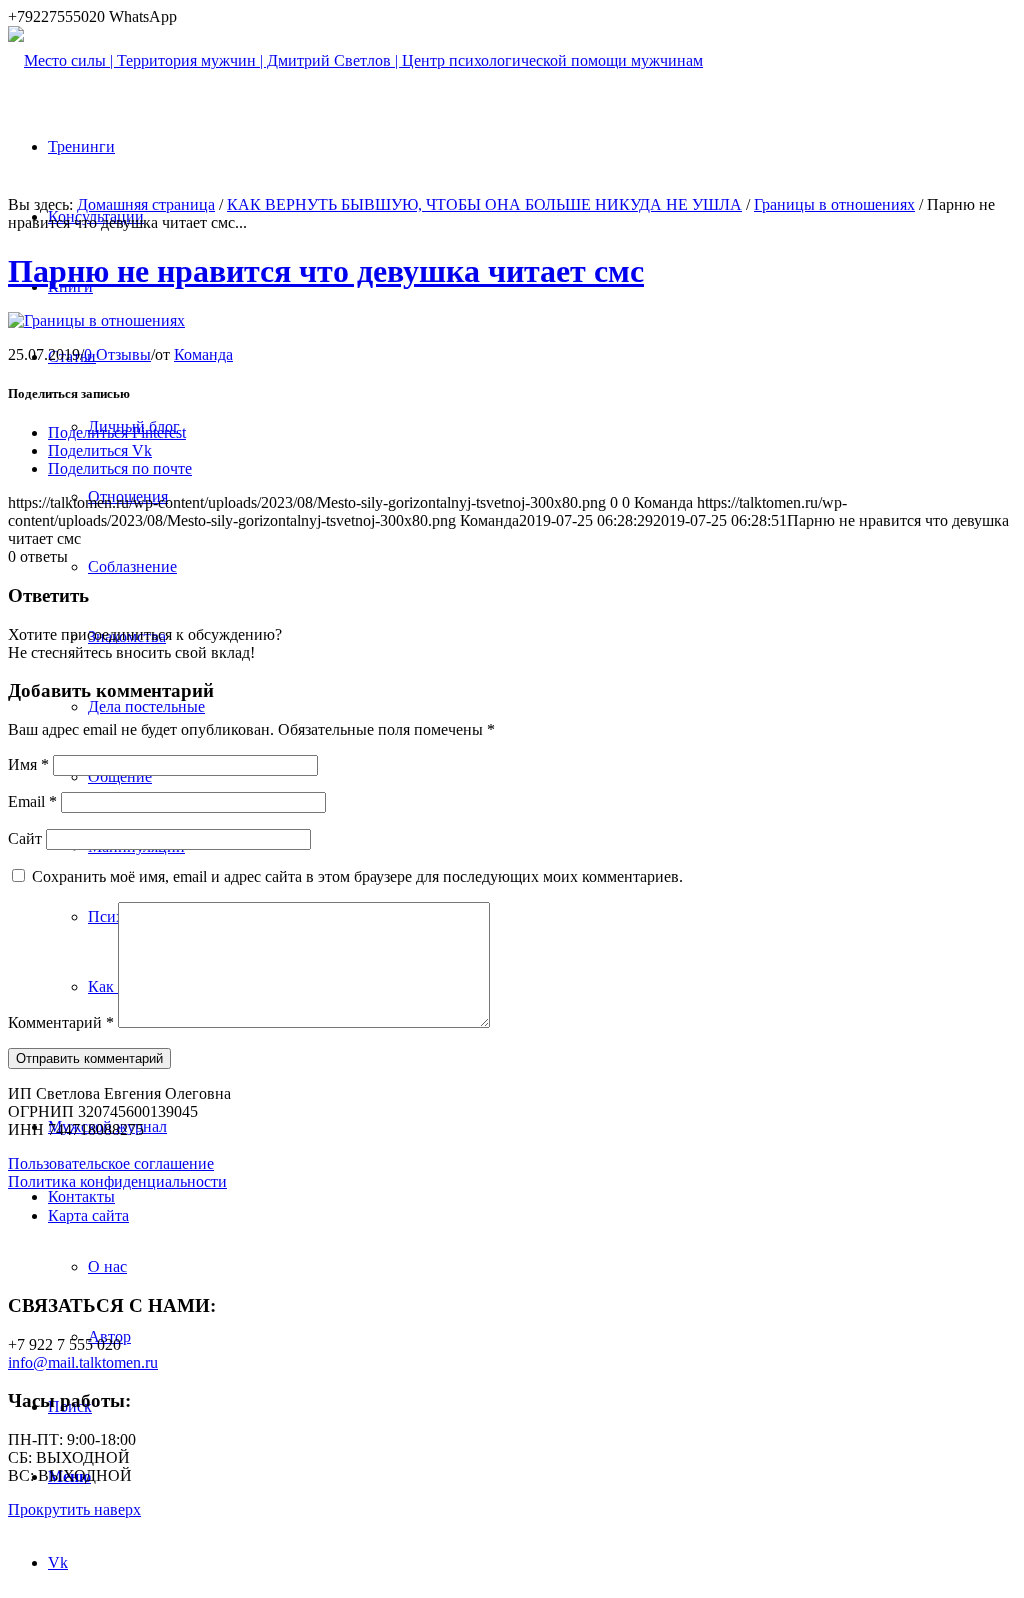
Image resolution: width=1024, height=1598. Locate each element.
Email (32, 801)
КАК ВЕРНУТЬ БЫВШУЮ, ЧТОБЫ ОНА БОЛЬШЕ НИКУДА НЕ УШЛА (484, 204)
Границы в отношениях (834, 204)
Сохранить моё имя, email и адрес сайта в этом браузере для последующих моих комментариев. (357, 876)
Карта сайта (88, 1215)
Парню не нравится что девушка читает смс (326, 271)
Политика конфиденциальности (117, 1181)
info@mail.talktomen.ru (83, 1362)
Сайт (25, 838)
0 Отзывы (117, 354)
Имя (28, 764)
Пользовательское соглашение (111, 1163)
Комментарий (61, 1022)
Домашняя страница (146, 204)
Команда (203, 354)
